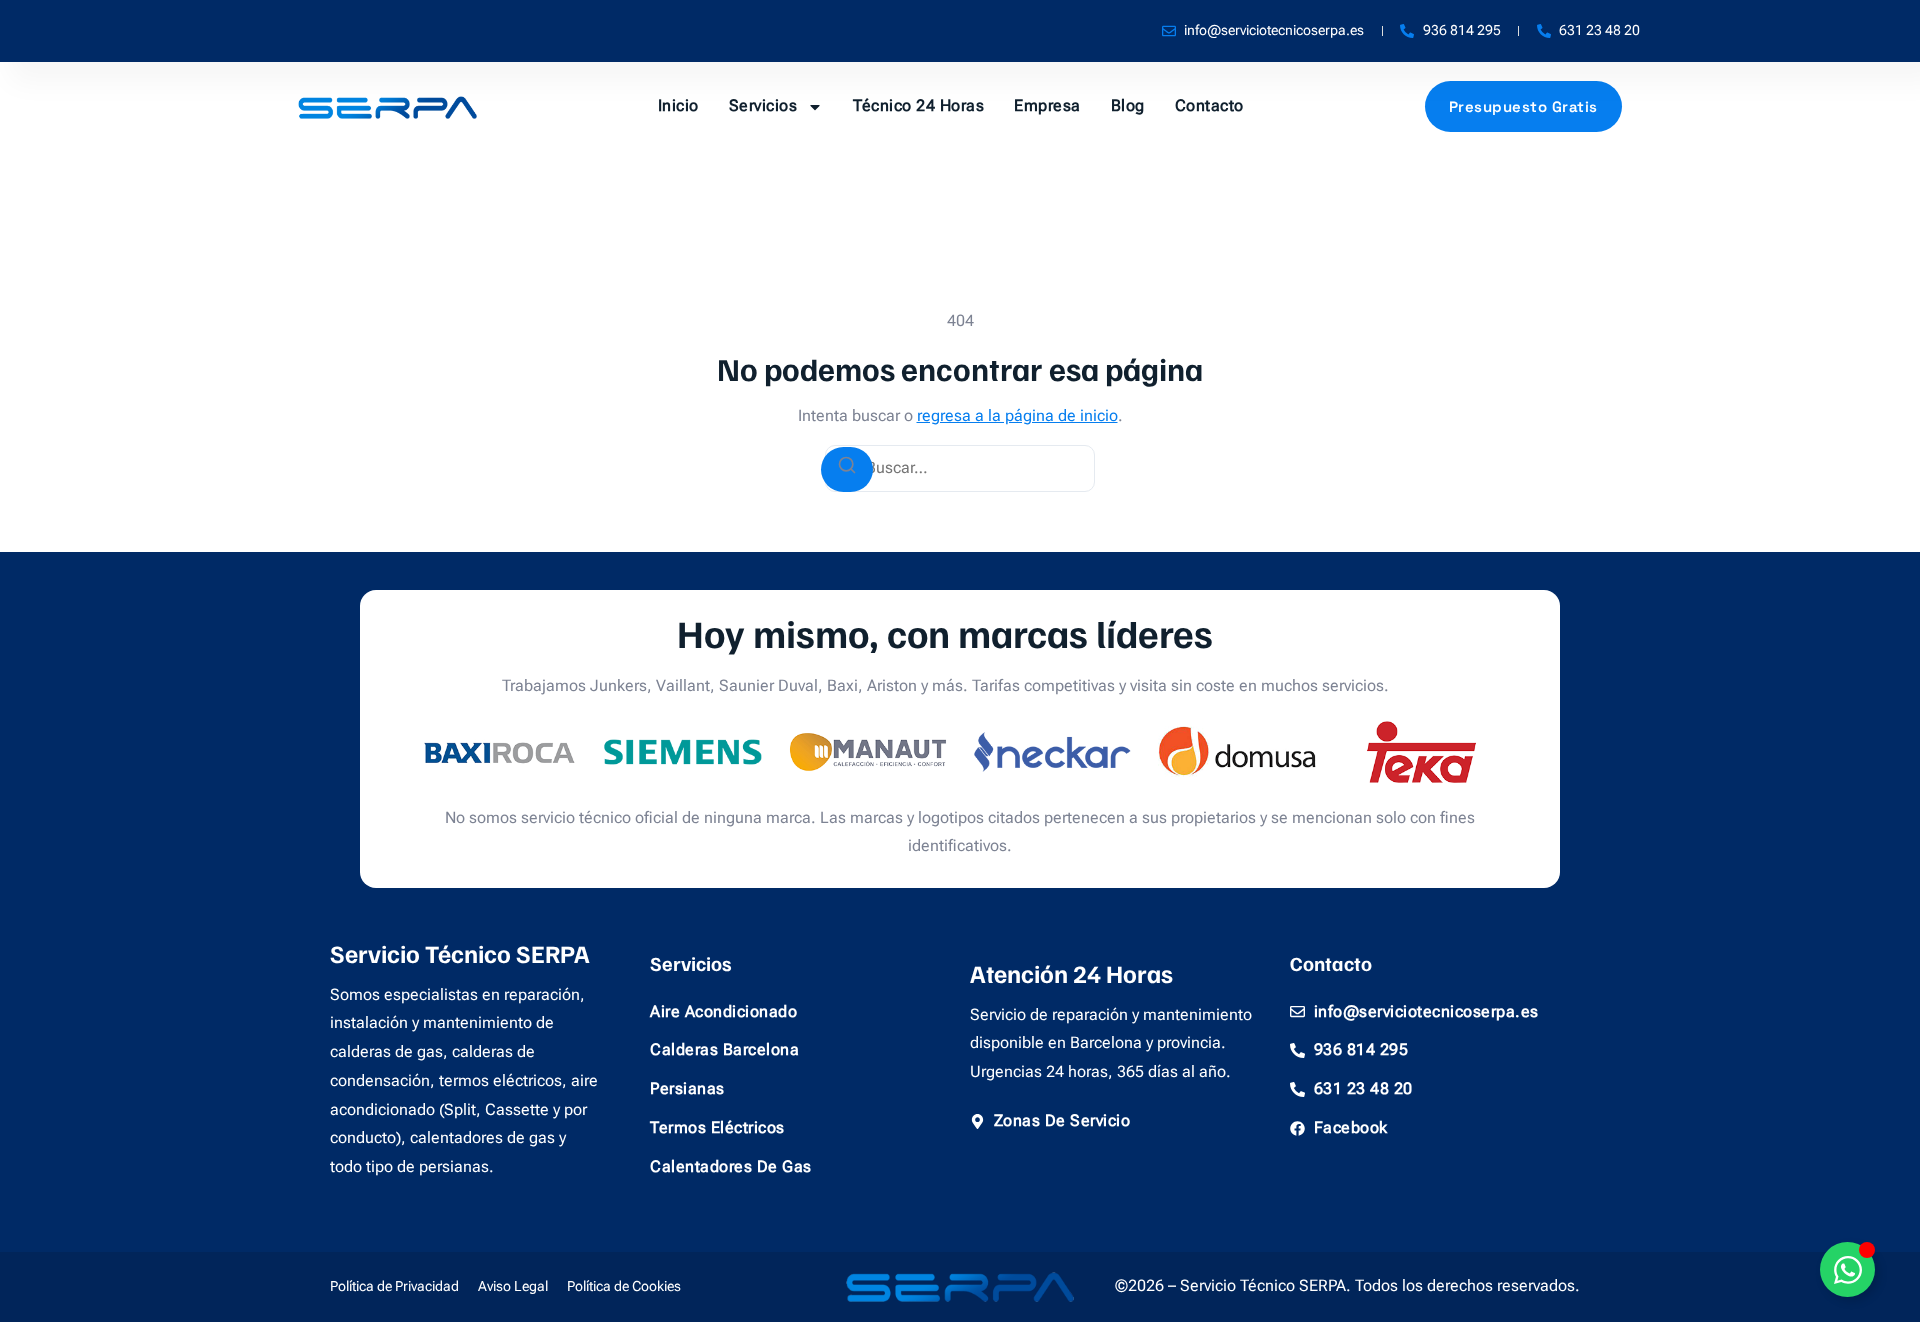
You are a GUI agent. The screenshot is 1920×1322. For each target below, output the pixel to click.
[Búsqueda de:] (960, 468)
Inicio (678, 105)
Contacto (1209, 105)
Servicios (763, 105)
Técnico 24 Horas (918, 105)
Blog (1128, 105)
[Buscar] (847, 470)
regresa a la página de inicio (1017, 415)
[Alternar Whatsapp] (1847, 1269)
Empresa (1047, 105)
